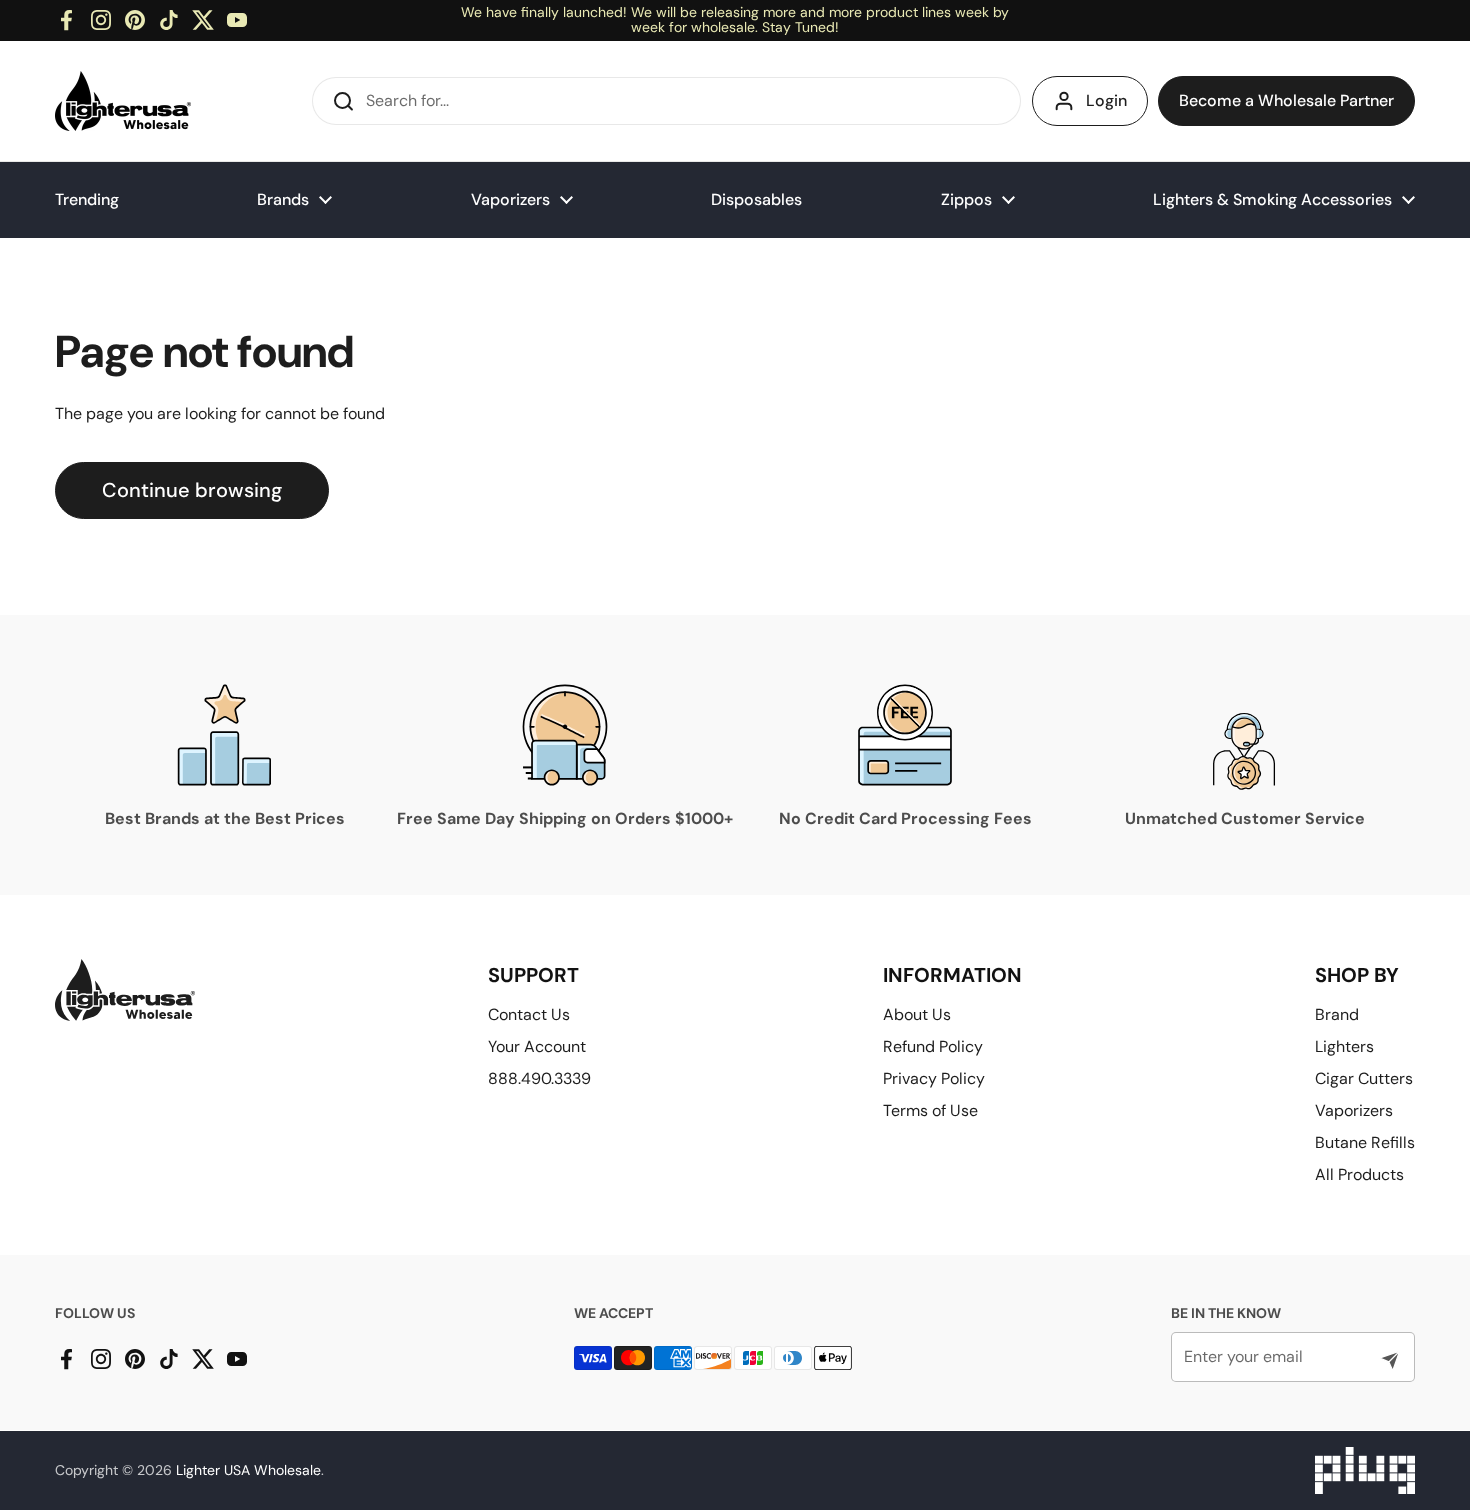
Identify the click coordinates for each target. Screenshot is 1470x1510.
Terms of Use (930, 1110)
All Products (1359, 1174)
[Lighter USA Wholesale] (123, 101)
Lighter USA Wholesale (248, 1470)
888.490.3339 (539, 1078)
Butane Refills (1365, 1142)
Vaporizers (1354, 1110)
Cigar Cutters (1364, 1078)
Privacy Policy (934, 1078)
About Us (917, 1014)
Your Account (537, 1046)
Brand (1337, 1014)
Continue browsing (192, 490)
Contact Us (529, 1014)
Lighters (1344, 1046)
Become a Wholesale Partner (1286, 100)
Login (1106, 100)
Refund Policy (933, 1046)
